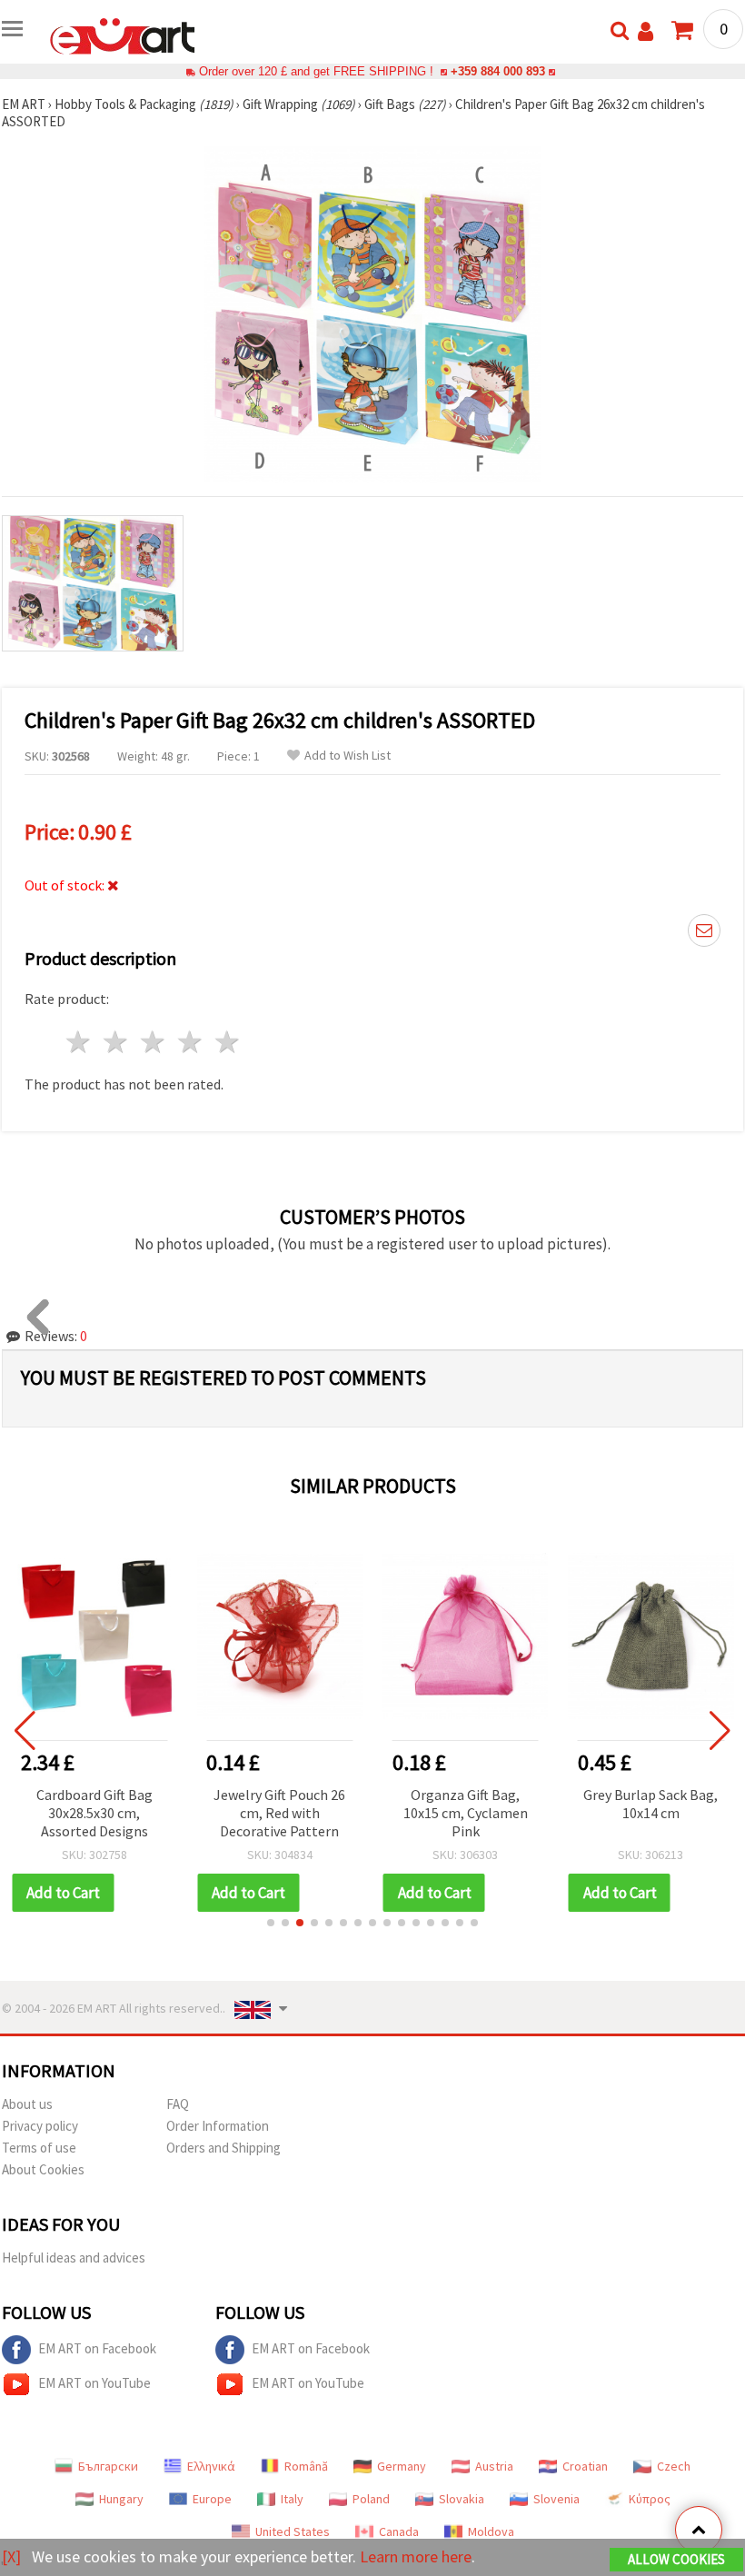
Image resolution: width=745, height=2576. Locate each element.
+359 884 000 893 (498, 71)
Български (108, 2466)
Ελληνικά (211, 2466)
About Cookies (43, 2169)
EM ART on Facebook (97, 2348)
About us (27, 2104)
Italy (292, 2499)
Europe (212, 2499)
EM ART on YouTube (94, 2383)
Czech (674, 2466)
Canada (399, 2531)
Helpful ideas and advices (74, 2258)
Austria (494, 2466)
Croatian (585, 2466)
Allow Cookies (676, 2559)
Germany (402, 2466)
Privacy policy (40, 2126)
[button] (271, 1923)
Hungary (121, 2499)
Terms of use (39, 2148)
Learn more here (416, 2556)
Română (306, 2466)
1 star (79, 1042)
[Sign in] (646, 31)
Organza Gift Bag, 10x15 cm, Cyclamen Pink (466, 1813)
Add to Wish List (348, 756)
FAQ (178, 2104)
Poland (371, 2499)
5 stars (228, 1042)
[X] (11, 2556)
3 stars (154, 1042)
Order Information (218, 2126)
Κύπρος (650, 2499)
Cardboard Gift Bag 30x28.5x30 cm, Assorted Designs (94, 1813)
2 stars (117, 1042)
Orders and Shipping (223, 2148)
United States (293, 2531)
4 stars (190, 1042)
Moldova (491, 2531)
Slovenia (556, 2499)
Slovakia (462, 2499)
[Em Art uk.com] (123, 35)
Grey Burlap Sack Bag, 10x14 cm (651, 1804)
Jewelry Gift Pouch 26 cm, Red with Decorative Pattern (279, 1813)
